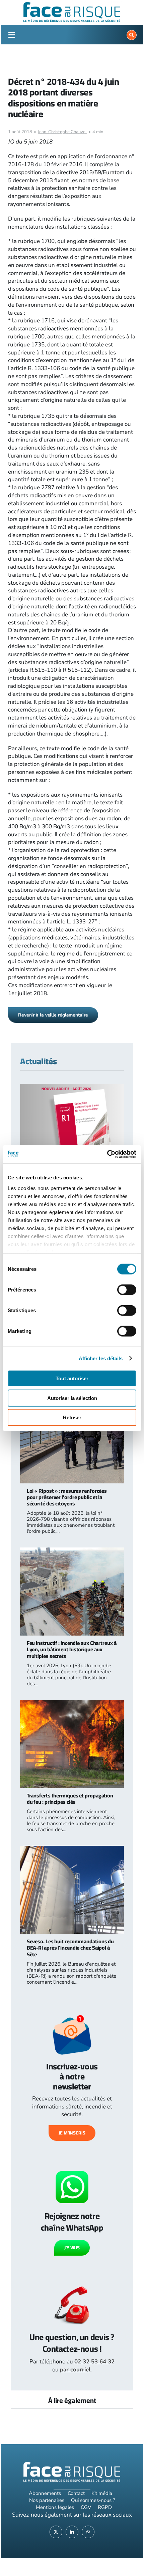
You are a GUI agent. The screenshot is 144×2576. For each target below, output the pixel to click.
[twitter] (56, 2532)
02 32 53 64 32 (94, 2362)
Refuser (72, 1417)
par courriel (75, 2370)
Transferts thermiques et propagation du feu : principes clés (70, 1799)
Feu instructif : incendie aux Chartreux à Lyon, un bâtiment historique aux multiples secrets (72, 1649)
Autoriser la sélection (72, 1398)
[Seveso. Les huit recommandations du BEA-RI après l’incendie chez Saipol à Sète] (72, 1850)
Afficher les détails (101, 1358)
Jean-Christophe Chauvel (62, 132)
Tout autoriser (72, 1378)
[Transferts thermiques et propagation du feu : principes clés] (72, 1704)
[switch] (127, 1290)
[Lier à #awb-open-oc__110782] (11, 35)
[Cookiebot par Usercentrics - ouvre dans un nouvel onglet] (107, 1154)
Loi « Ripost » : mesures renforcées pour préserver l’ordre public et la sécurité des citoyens (67, 1497)
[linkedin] (72, 2532)
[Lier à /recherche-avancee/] (132, 35)
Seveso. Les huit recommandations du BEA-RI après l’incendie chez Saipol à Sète (70, 1948)
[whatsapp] (88, 2532)
